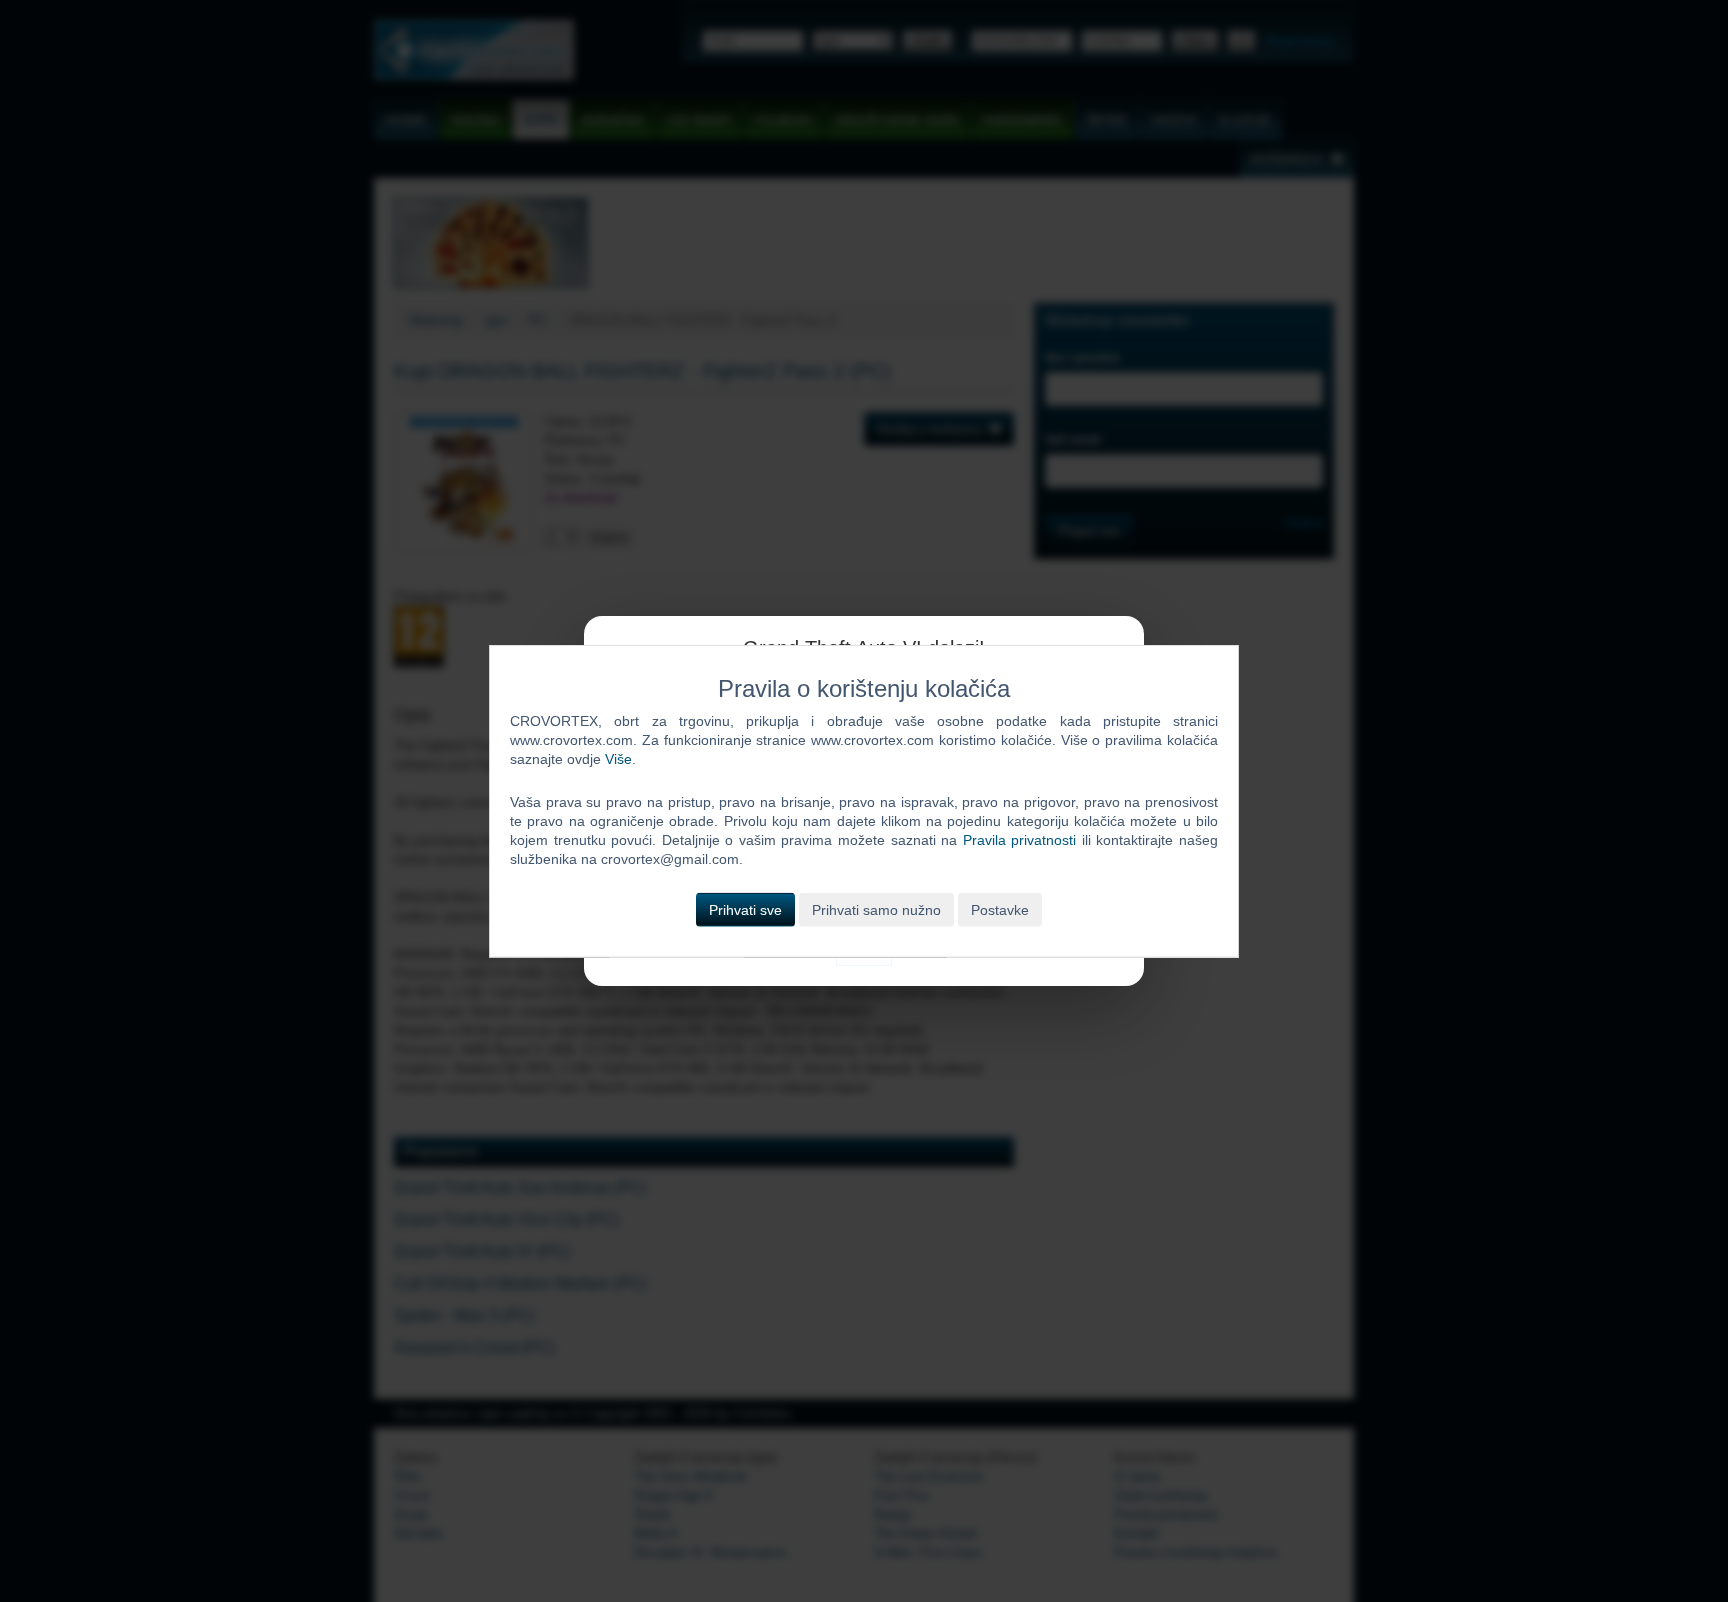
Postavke (1000, 909)
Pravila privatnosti (1020, 840)
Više (618, 759)
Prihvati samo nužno (876, 909)
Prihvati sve (745, 909)
